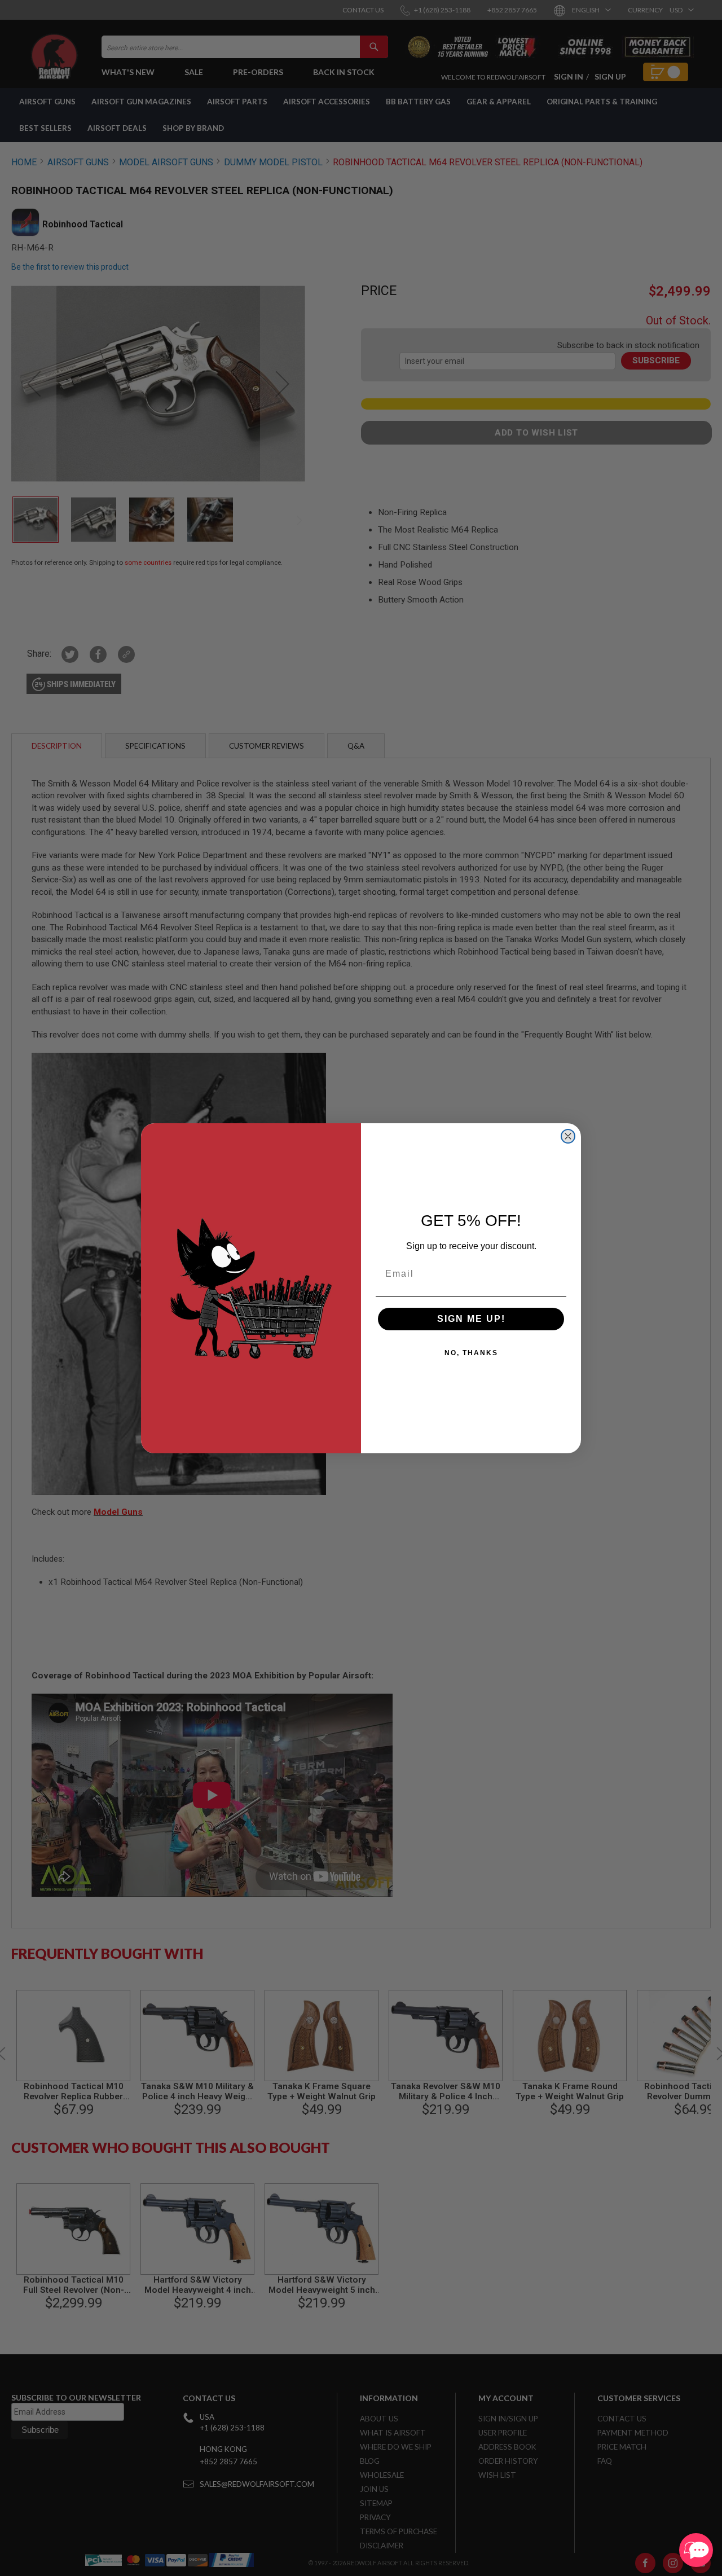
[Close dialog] (568, 1136)
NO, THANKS (471, 1353)
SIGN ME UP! (471, 1319)
